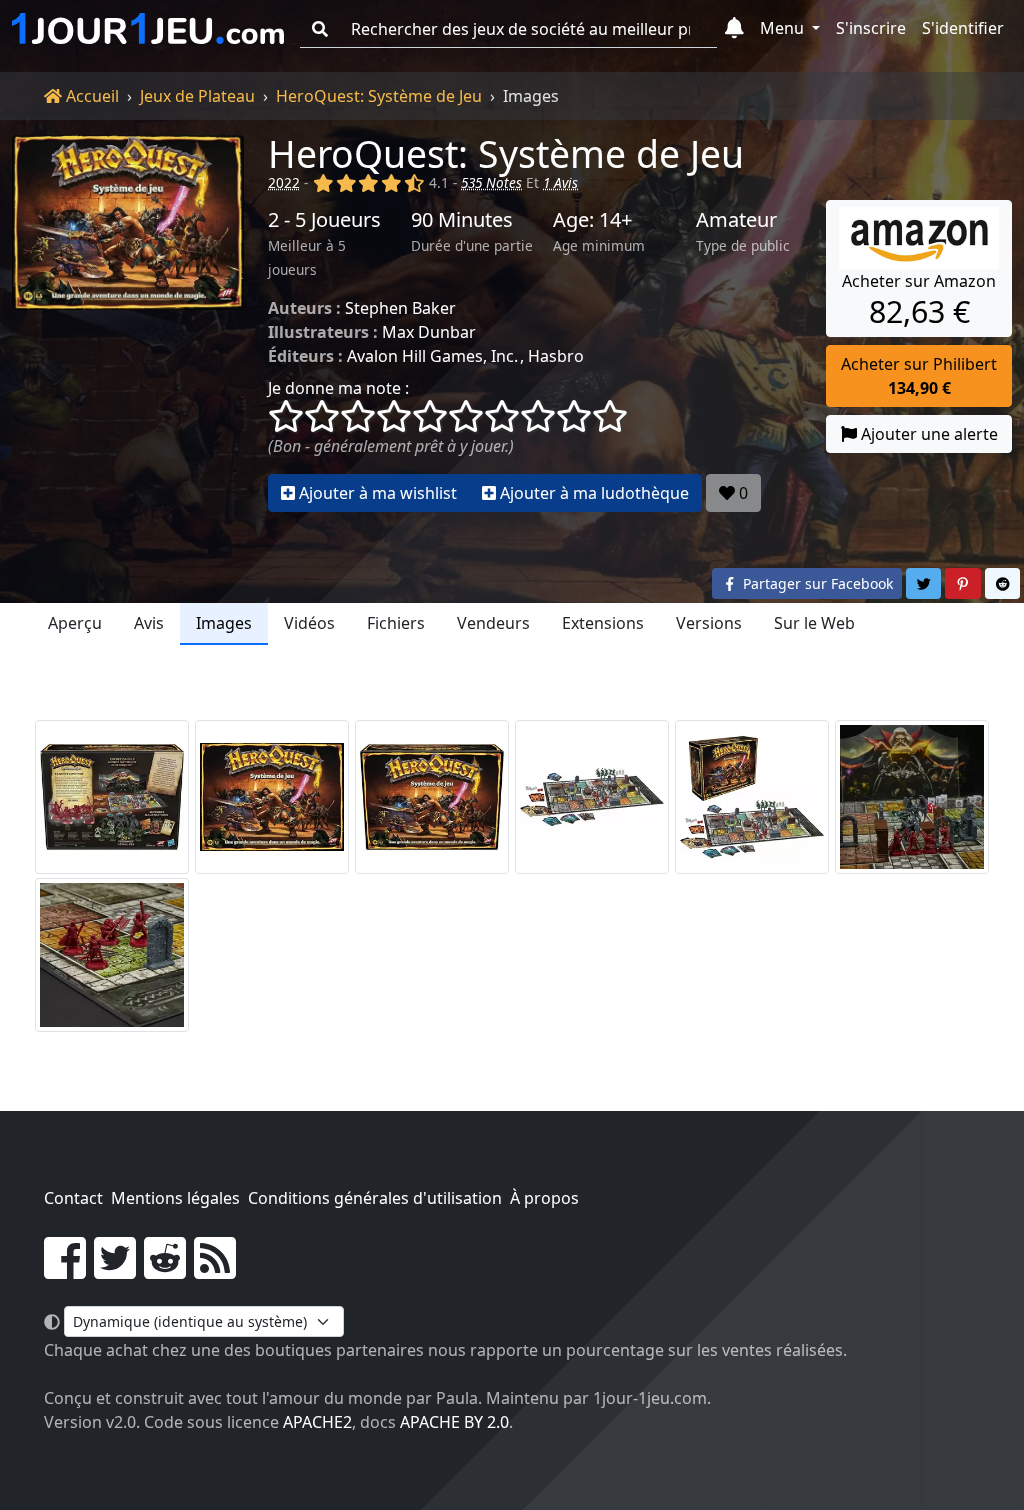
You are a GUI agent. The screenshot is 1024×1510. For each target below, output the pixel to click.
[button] (734, 29)
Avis (149, 623)
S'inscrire (871, 28)
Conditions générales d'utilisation (375, 1198)
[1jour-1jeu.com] (148, 29)
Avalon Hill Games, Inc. (432, 356)
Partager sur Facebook (816, 583)
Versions (709, 623)
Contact (73, 1198)
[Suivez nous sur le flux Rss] (215, 1270)
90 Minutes (462, 220)
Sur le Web (814, 623)
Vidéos (309, 623)
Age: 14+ (592, 220)
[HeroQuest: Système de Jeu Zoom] (912, 797)
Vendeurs (493, 623)
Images (224, 623)
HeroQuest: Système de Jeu (379, 96)
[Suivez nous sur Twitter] (115, 1270)
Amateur (736, 220)
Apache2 (317, 1422)
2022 (284, 182)
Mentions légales (175, 1198)
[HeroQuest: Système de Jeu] (128, 323)
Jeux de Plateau (197, 96)
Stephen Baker (400, 308)
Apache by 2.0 (454, 1422)
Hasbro (556, 356)
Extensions (603, 623)
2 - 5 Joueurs (324, 220)
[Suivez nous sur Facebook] (65, 1270)
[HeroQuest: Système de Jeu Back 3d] (112, 797)
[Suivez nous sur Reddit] (165, 1270)
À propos (544, 1198)
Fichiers (396, 623)
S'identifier (963, 28)
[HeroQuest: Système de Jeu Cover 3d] (432, 797)
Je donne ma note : (338, 388)
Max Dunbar (429, 332)
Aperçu (75, 623)
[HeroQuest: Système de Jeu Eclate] (592, 797)
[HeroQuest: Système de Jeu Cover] (272, 797)
